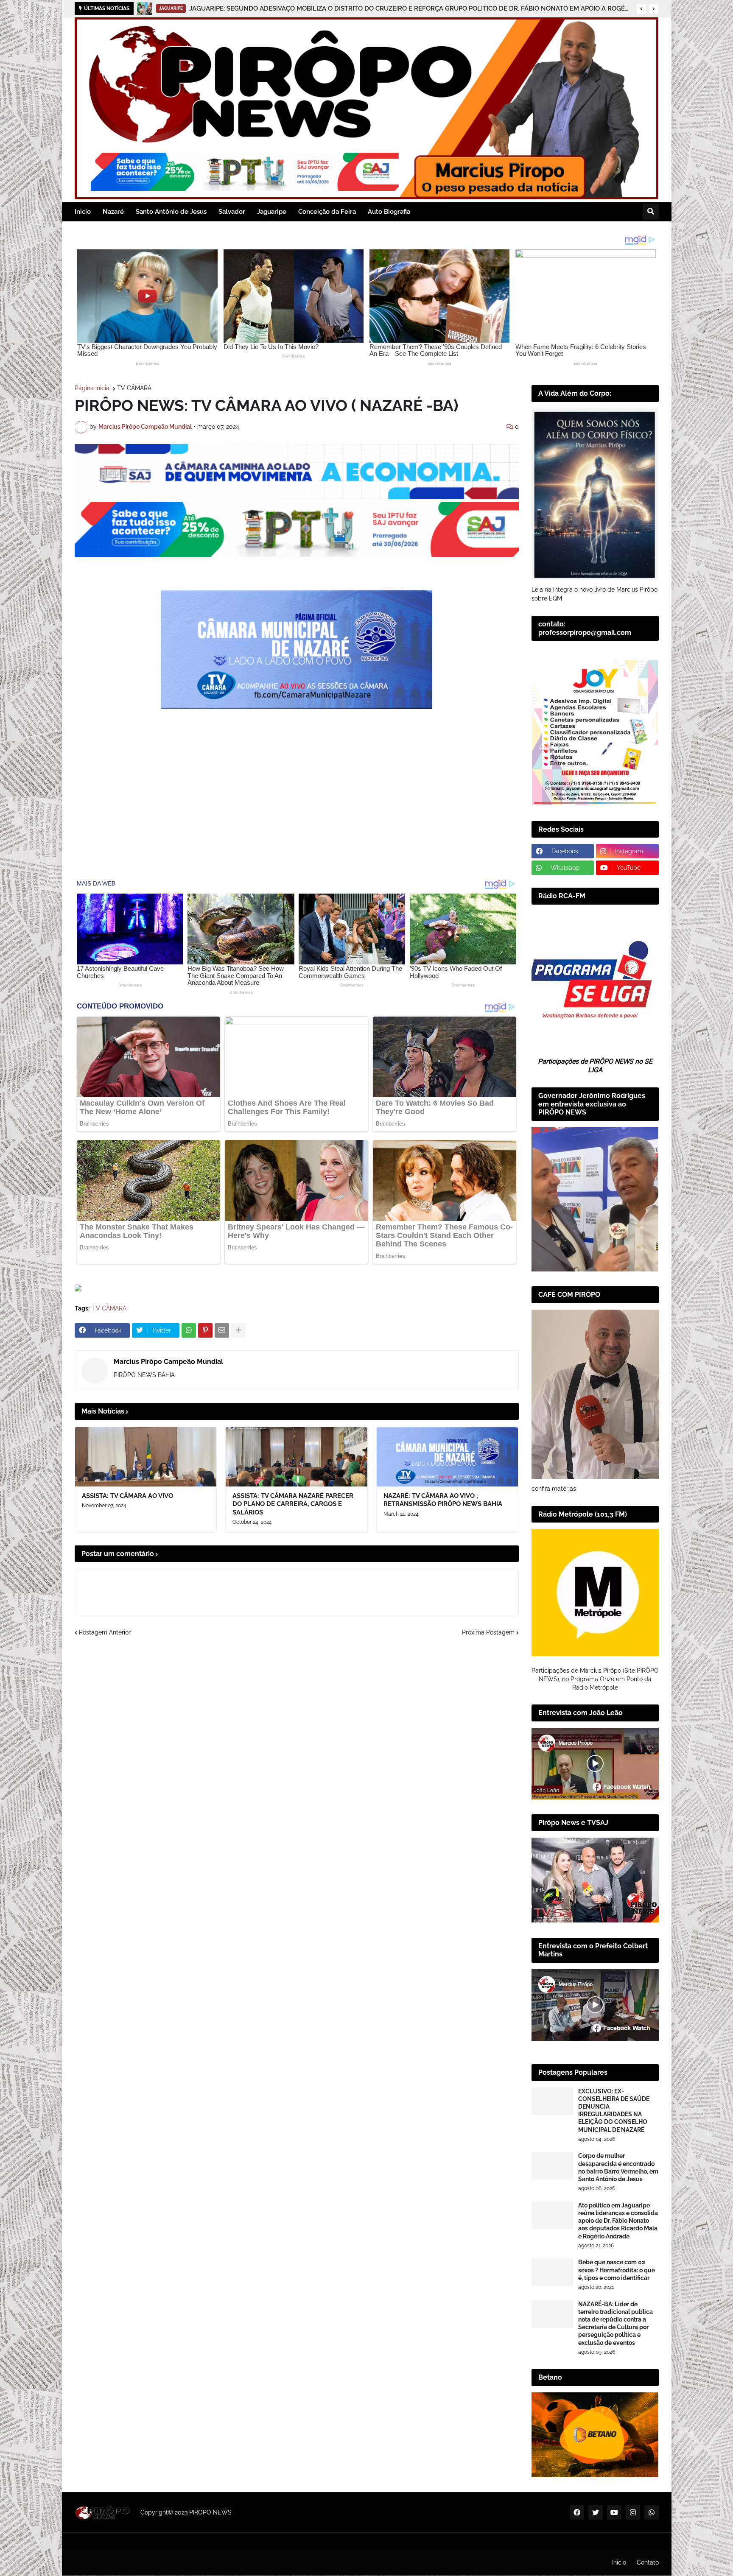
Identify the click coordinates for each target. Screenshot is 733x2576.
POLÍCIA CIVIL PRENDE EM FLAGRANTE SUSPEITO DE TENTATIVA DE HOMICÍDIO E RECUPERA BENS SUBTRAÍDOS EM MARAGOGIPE (354, 8)
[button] (641, 9)
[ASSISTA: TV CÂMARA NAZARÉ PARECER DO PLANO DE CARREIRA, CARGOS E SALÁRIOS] (297, 1457)
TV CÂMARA (134, 388)
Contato (648, 2562)
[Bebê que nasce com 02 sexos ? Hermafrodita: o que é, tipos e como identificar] (552, 2272)
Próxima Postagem (488, 1632)
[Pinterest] (205, 1330)
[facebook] (577, 2512)
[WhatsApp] (189, 1330)
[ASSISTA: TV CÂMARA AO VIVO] (146, 1457)
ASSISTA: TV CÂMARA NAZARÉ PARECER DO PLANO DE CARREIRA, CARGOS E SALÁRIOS (293, 1504)
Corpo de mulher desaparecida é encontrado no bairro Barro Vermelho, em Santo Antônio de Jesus (618, 2167)
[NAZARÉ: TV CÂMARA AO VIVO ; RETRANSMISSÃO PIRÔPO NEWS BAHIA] (448, 1457)
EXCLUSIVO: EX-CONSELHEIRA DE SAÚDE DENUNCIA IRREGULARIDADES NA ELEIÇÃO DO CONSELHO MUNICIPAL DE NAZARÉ (614, 2111)
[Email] (222, 1330)
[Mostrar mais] (238, 1330)
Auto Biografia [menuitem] (389, 212)
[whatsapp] (652, 2512)
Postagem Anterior (105, 1632)
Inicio (619, 2562)
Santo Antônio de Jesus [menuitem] (171, 212)
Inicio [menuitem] (83, 212)
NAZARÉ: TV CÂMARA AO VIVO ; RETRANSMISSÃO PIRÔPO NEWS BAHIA (443, 1500)
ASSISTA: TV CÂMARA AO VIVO (127, 1496)
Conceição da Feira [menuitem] (327, 212)
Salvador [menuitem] (232, 212)
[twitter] (596, 2512)
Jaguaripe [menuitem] (272, 212)
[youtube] (614, 2512)
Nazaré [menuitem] (113, 212)
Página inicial (93, 388)
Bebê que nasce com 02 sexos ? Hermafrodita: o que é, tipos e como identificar (617, 2270)
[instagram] (633, 2512)
